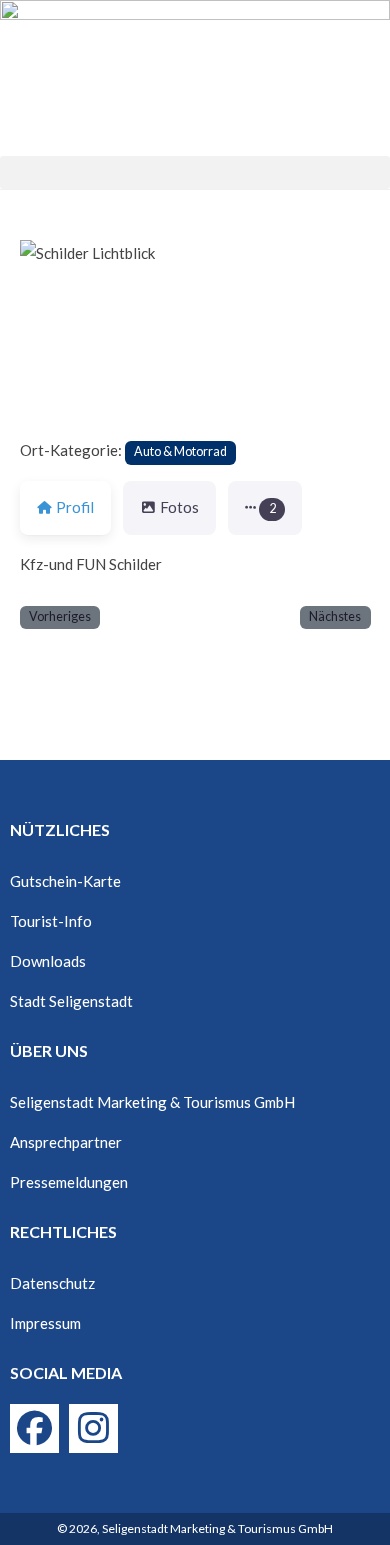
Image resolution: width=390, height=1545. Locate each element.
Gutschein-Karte (65, 881)
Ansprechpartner (66, 1142)
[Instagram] (93, 1428)
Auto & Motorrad (180, 451)
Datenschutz (52, 1283)
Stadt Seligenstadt (71, 1001)
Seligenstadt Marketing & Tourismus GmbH (152, 1102)
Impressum (45, 1323)
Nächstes (335, 616)
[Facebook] (34, 1428)
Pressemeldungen (69, 1182)
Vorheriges (60, 616)
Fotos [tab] (179, 507)
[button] (195, 172)
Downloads (48, 961)
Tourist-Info (51, 921)
